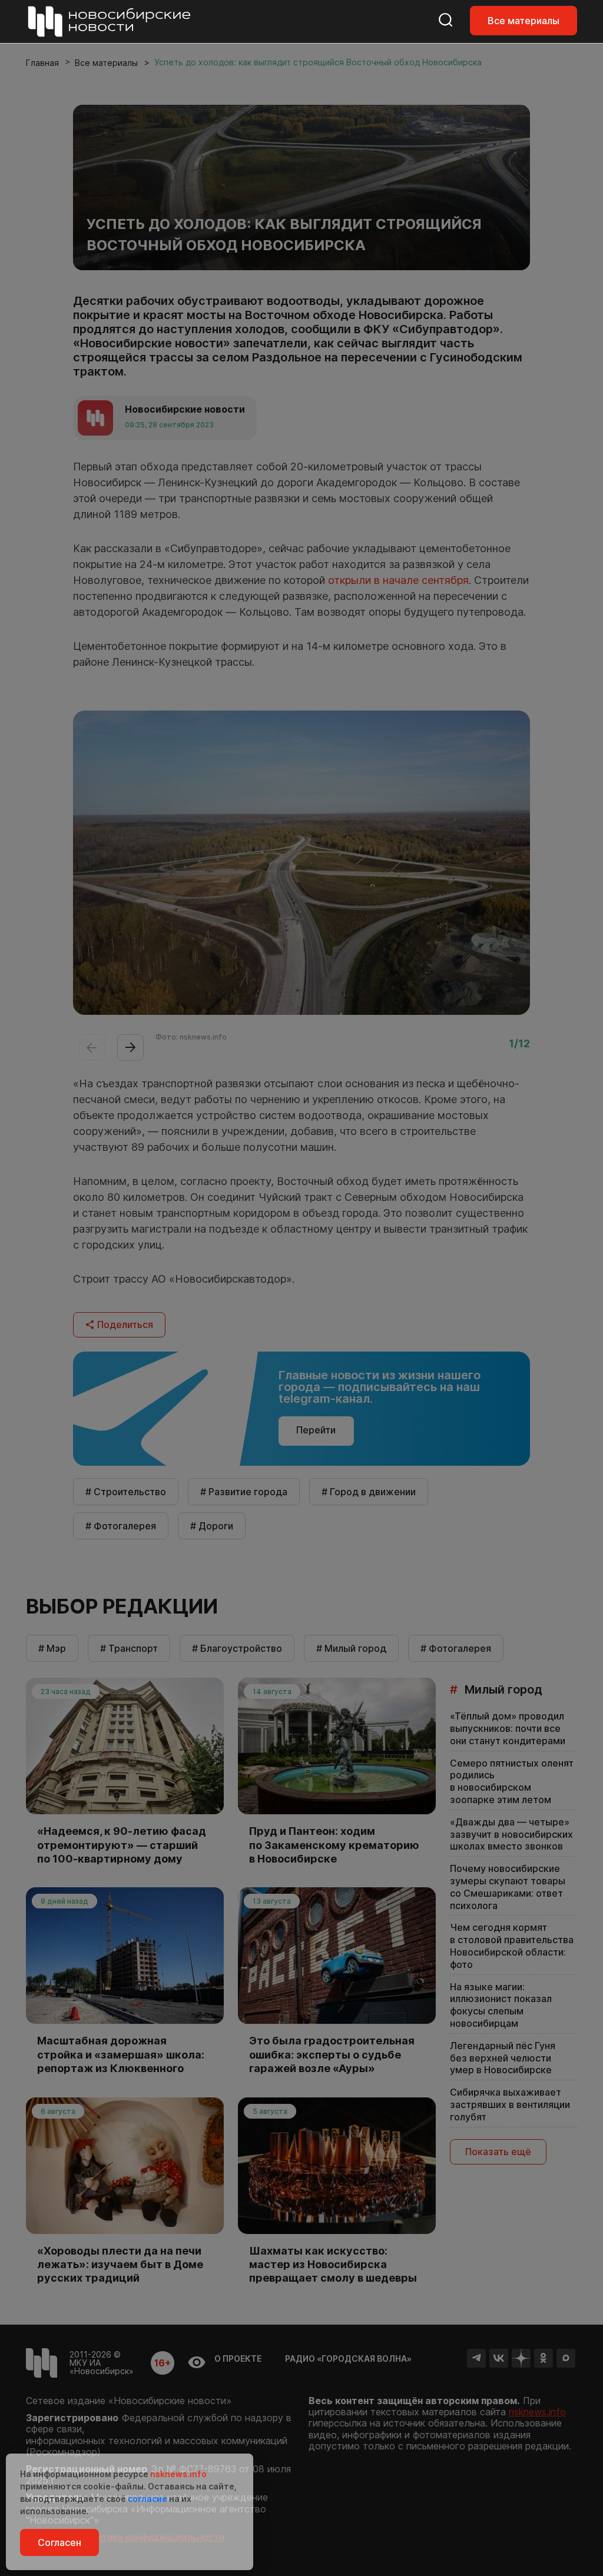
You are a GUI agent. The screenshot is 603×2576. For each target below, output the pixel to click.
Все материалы (524, 21)
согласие (148, 2499)
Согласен (59, 2542)
